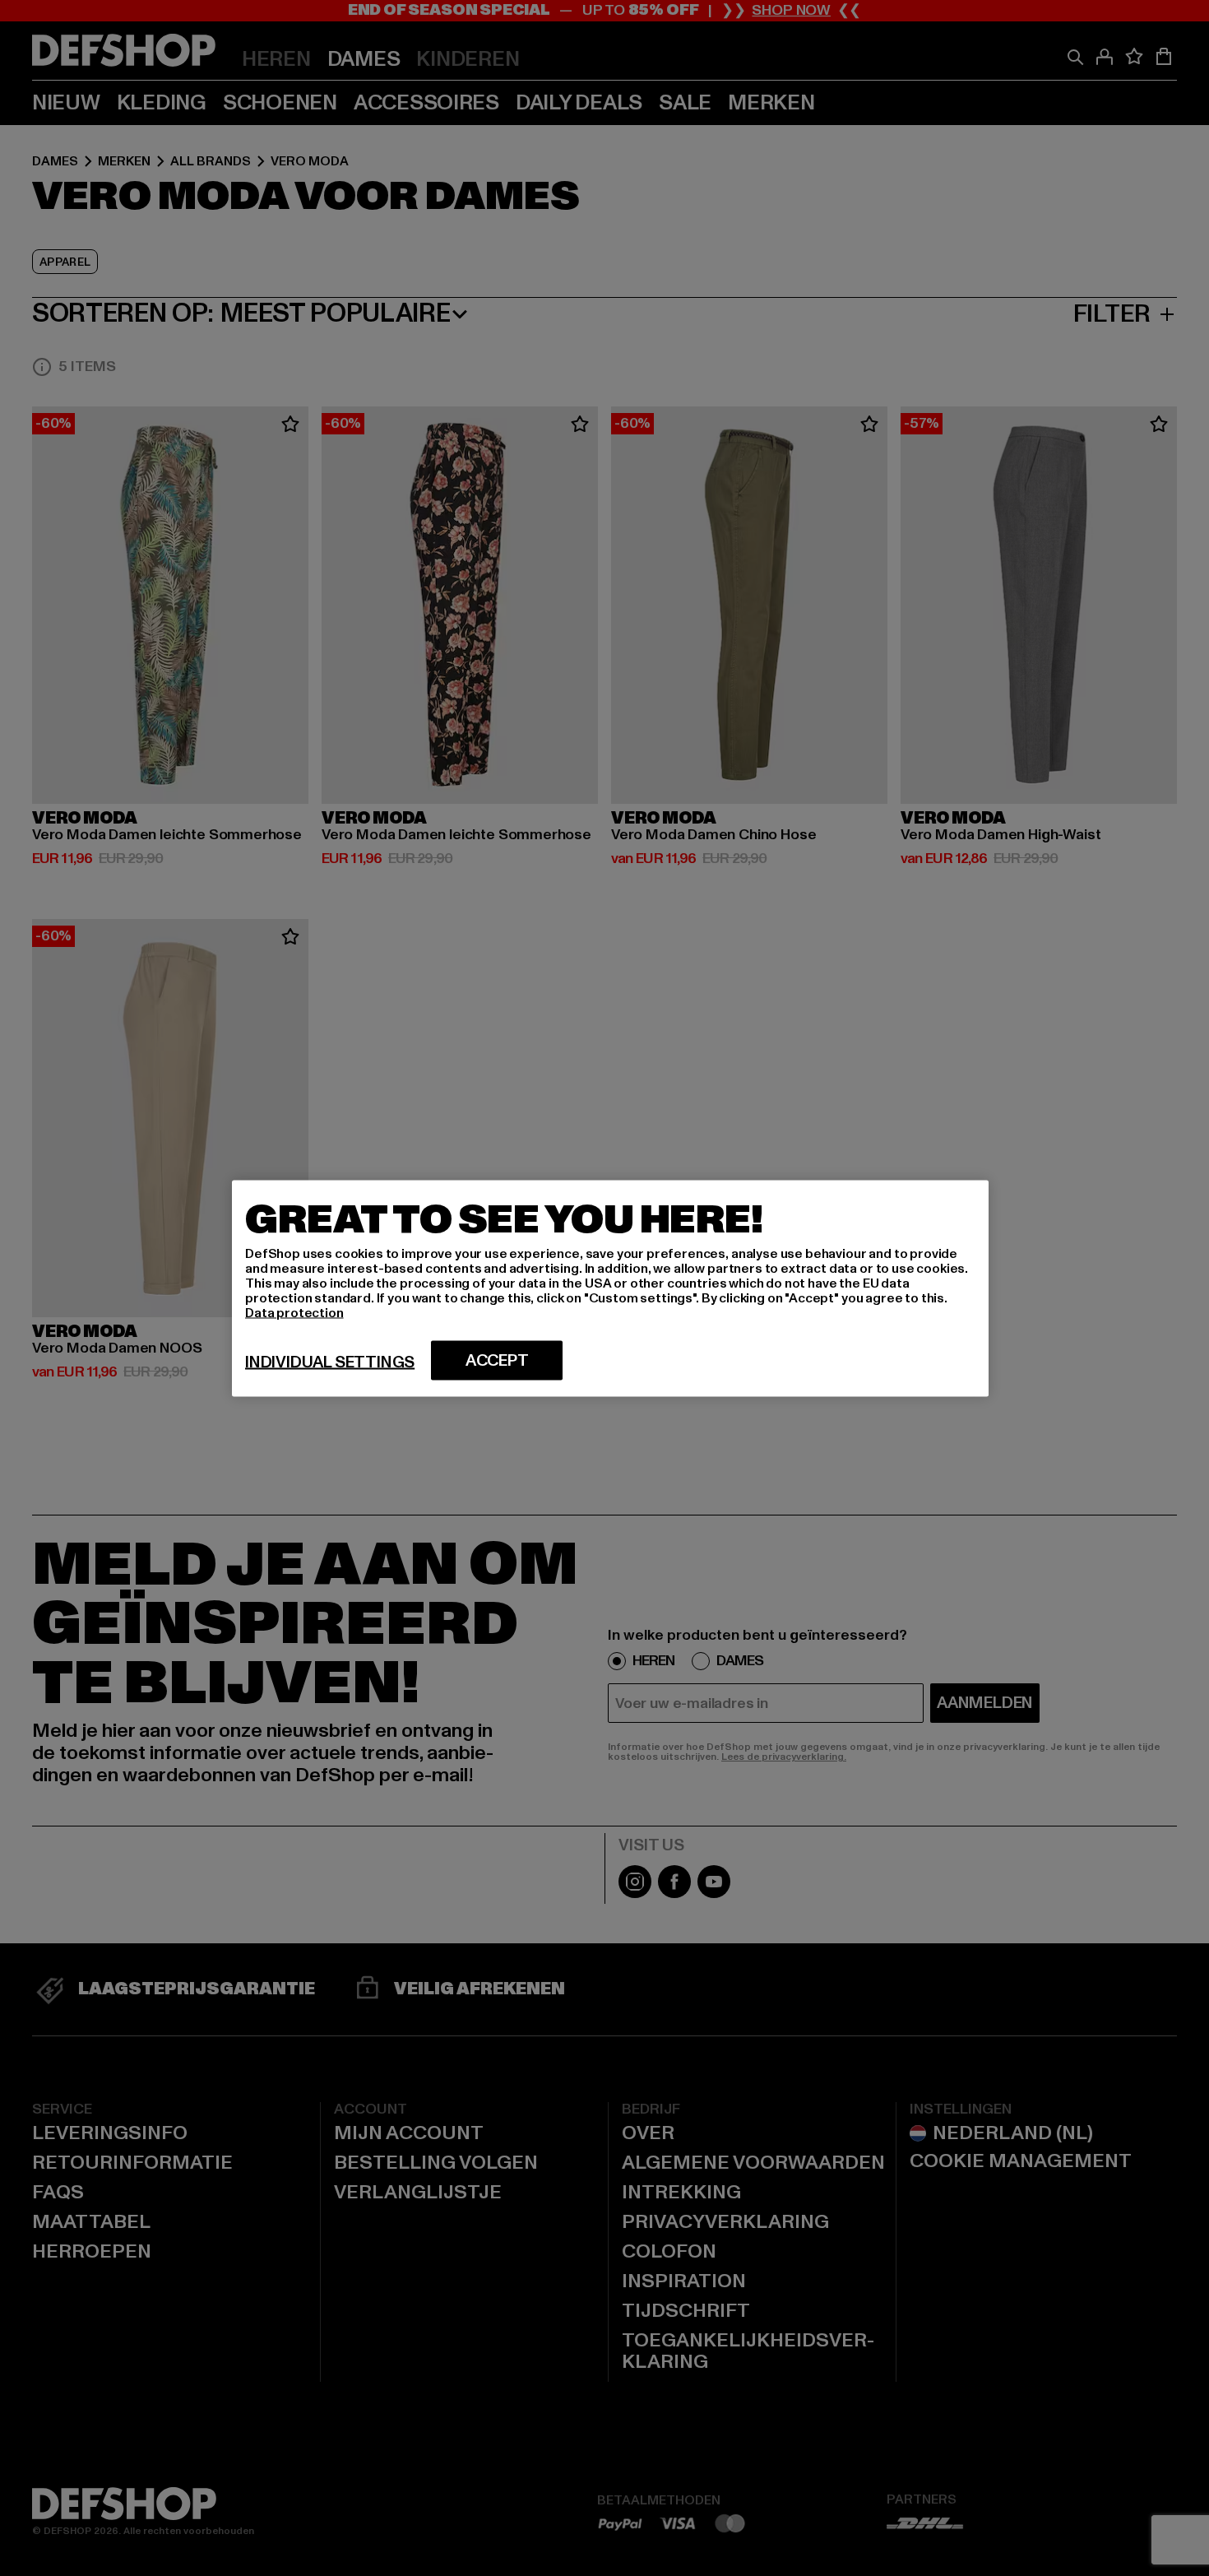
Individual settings (330, 1362)
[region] (610, 1288)
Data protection (294, 1312)
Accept (497, 1360)
